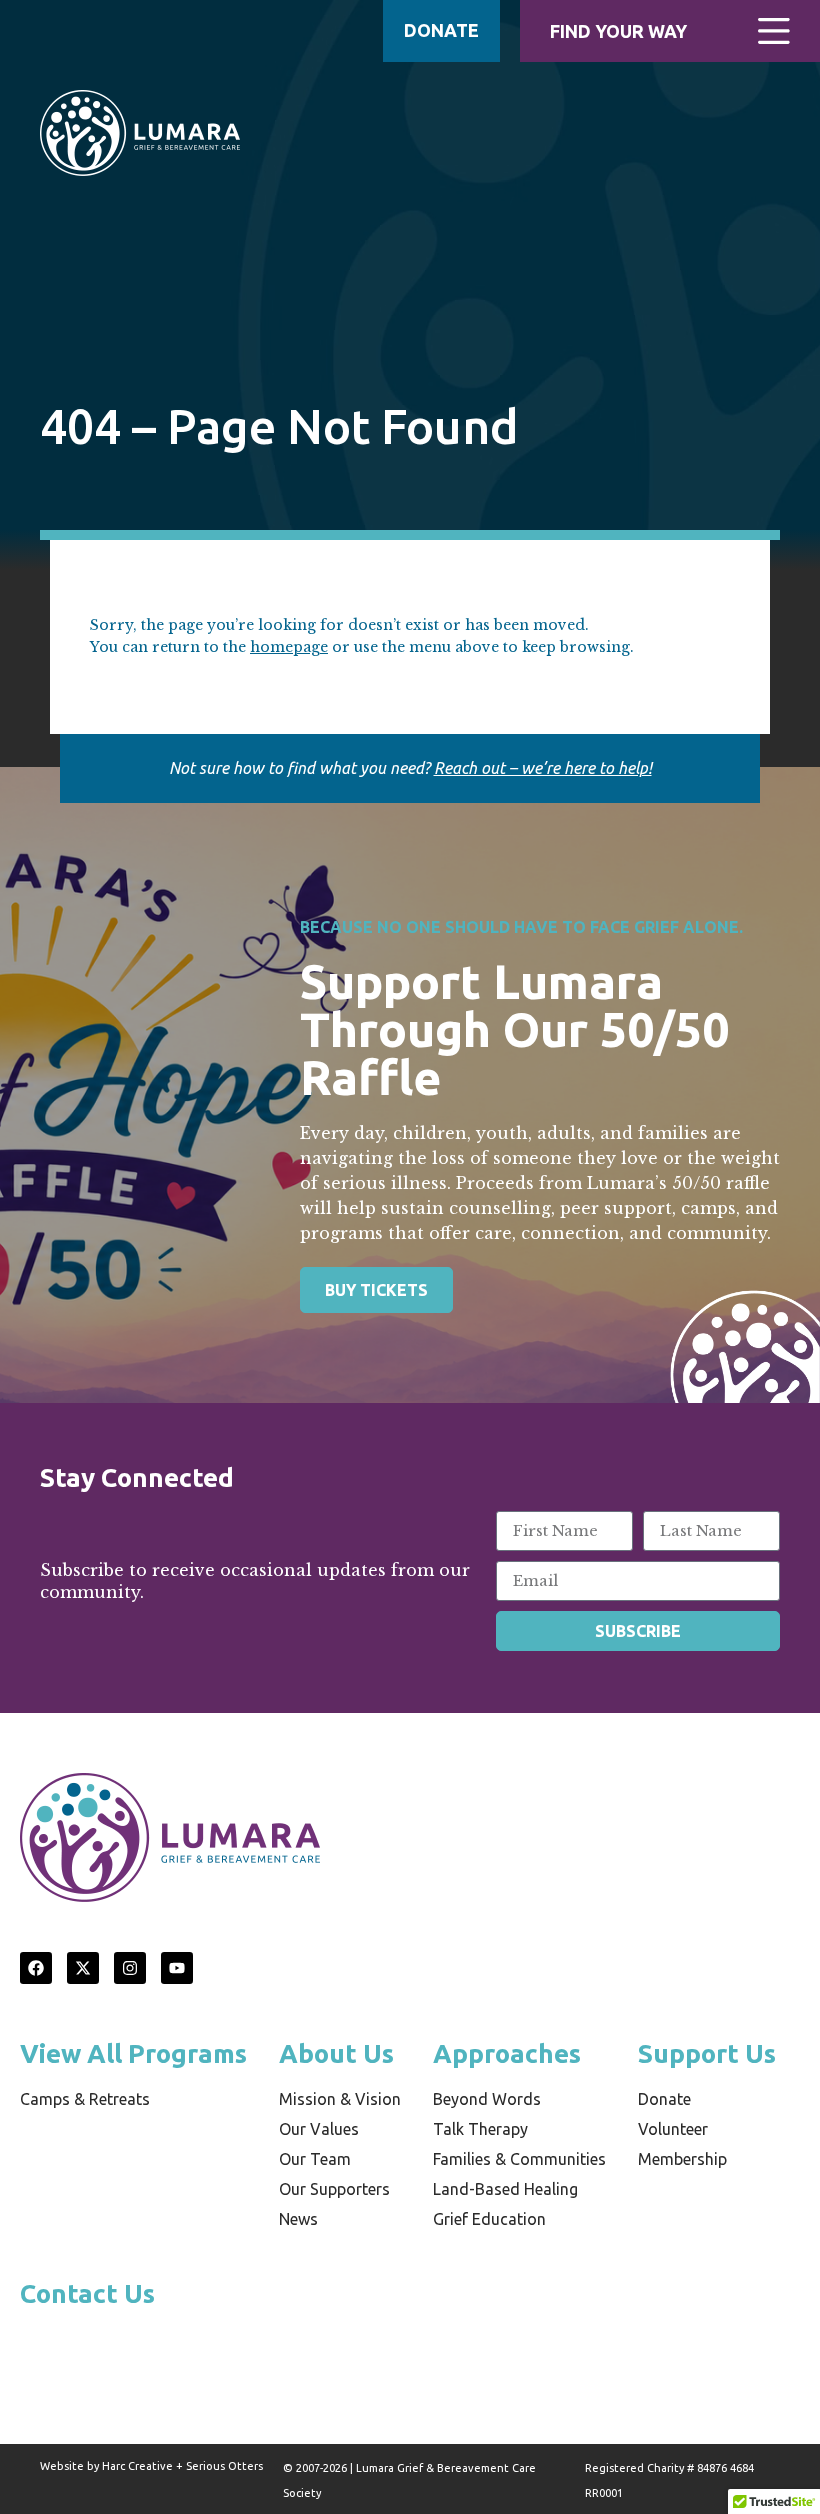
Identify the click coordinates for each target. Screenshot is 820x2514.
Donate (664, 2099)
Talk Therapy (480, 2129)
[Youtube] (177, 1968)
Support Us (707, 2053)
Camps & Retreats (85, 2099)
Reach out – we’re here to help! (543, 768)
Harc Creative (137, 2466)
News (298, 2219)
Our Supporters (334, 2189)
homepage (289, 647)
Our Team (315, 2159)
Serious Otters (224, 2466)
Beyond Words (487, 2099)
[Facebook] (36, 1968)
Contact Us (87, 2293)
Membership (682, 2159)
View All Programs (133, 2053)
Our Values (319, 2129)
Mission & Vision (340, 2099)
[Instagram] (130, 1968)
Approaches (507, 2053)
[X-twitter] (83, 1968)
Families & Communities (519, 2159)
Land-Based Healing (505, 2189)
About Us (336, 2053)
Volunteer (673, 2129)
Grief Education (489, 2219)
